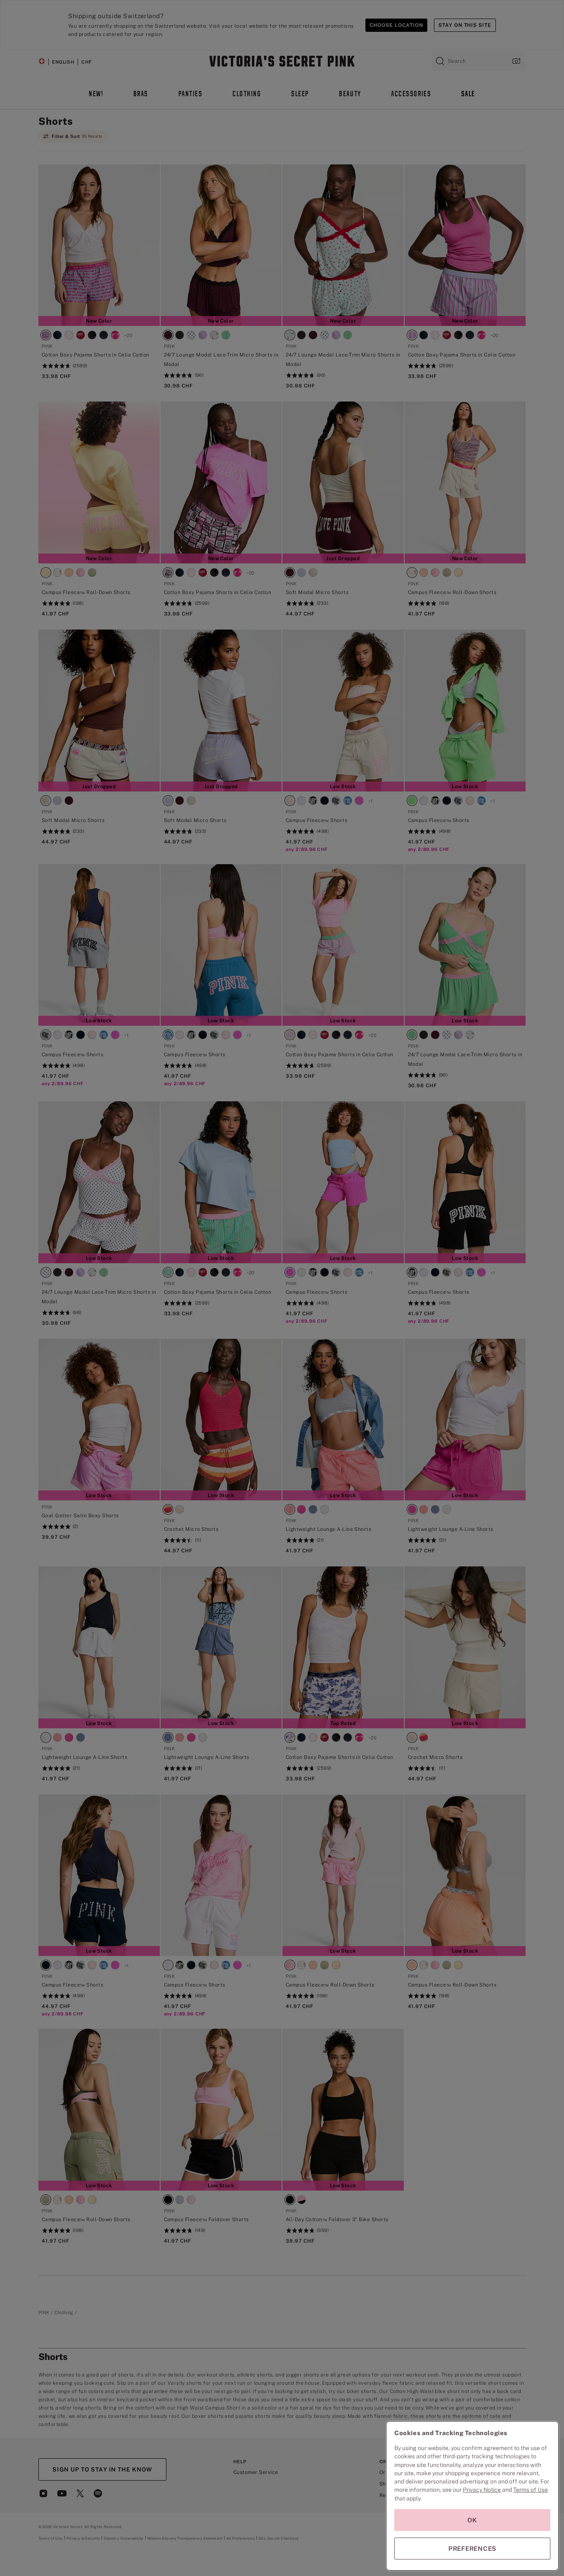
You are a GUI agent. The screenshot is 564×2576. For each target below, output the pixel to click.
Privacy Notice (482, 2490)
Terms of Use (531, 2490)
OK (472, 2520)
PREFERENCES (472, 2549)
